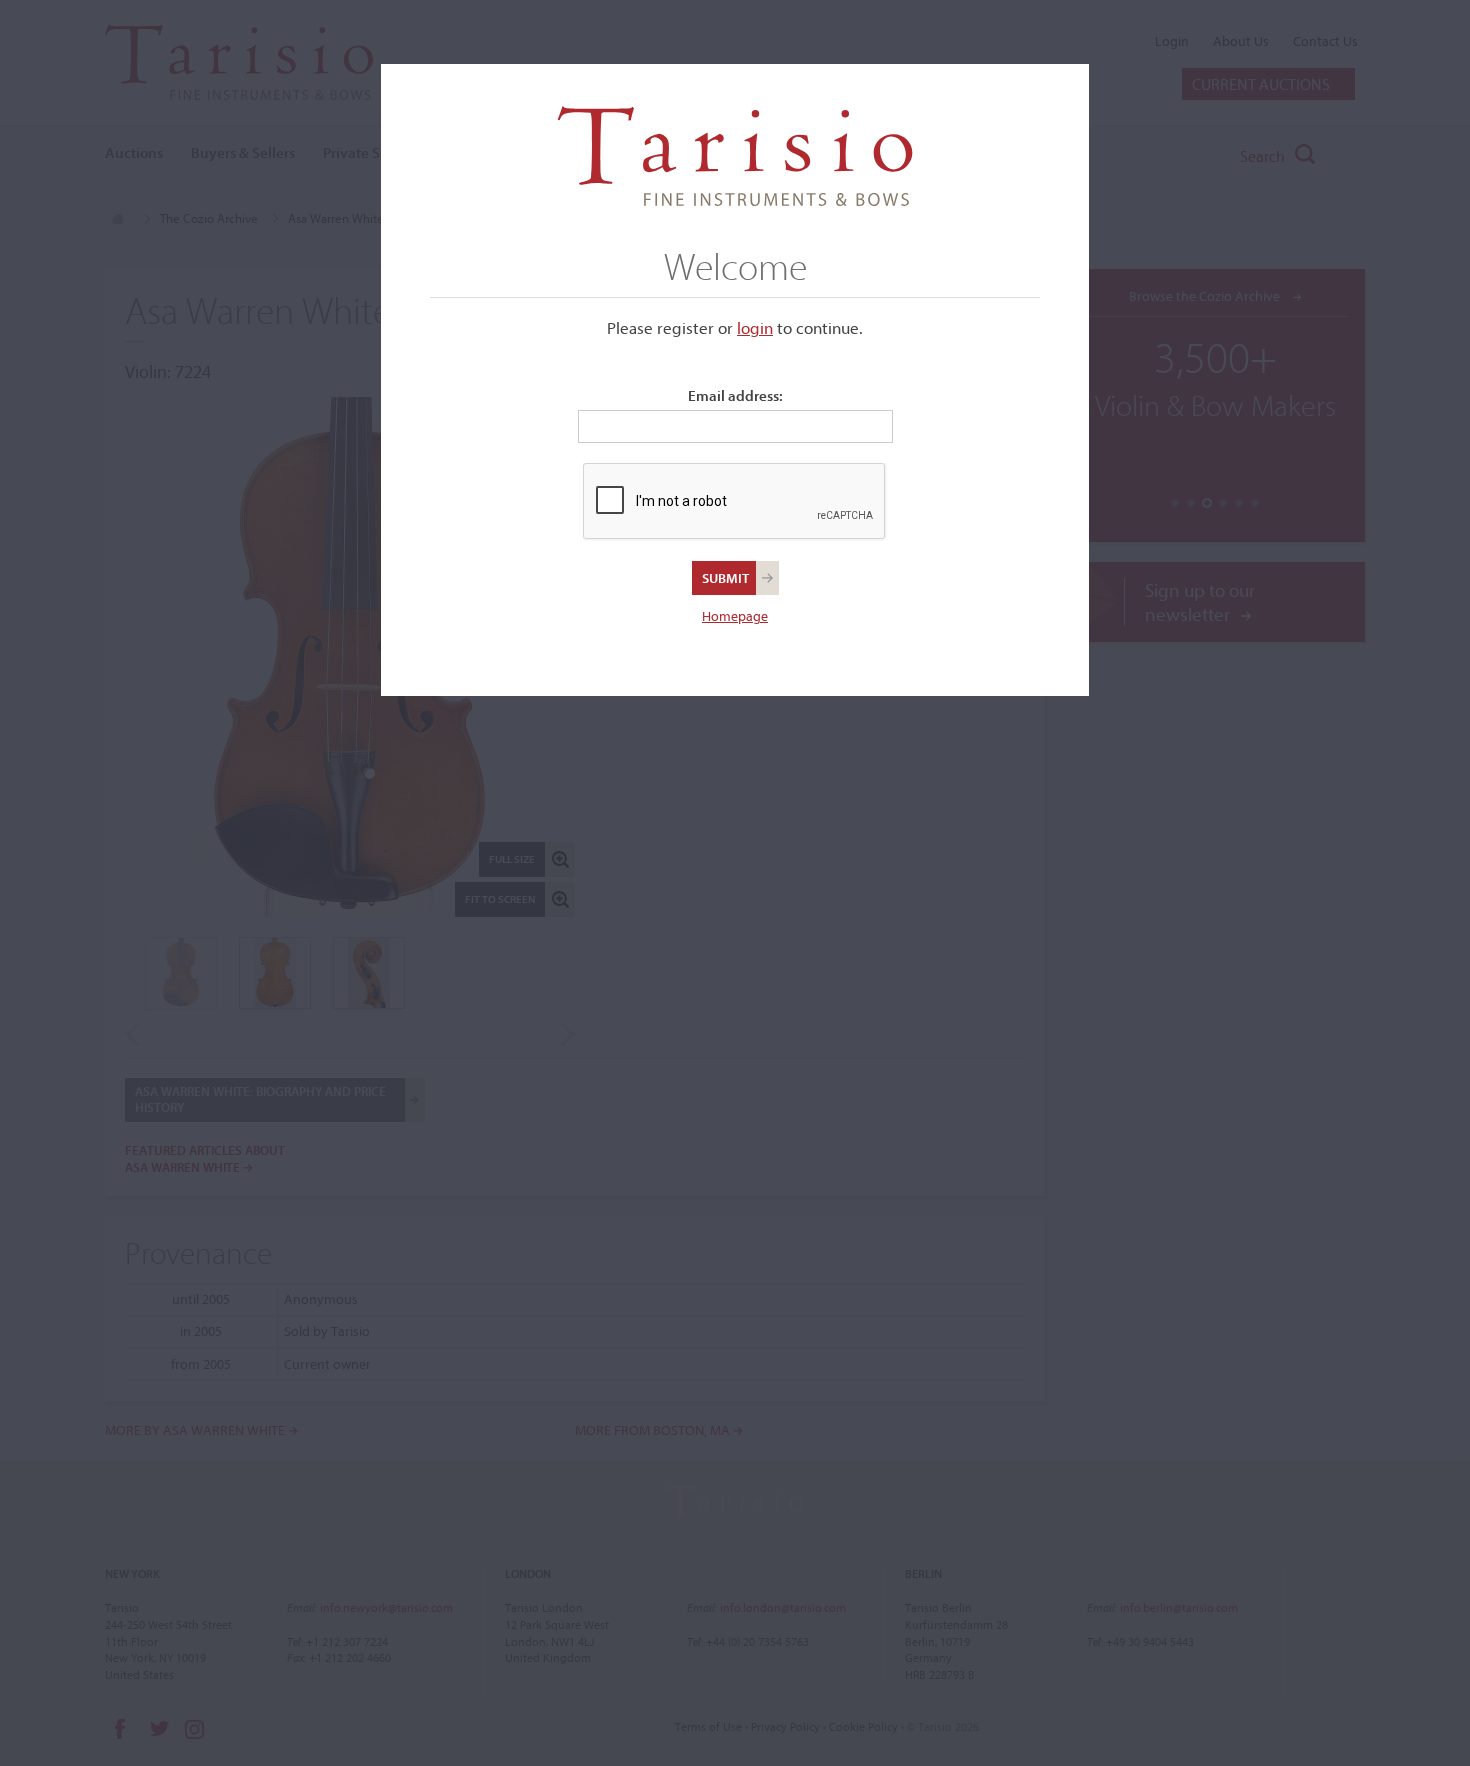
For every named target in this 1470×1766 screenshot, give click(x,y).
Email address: (735, 395)
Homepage (735, 616)
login (755, 327)
